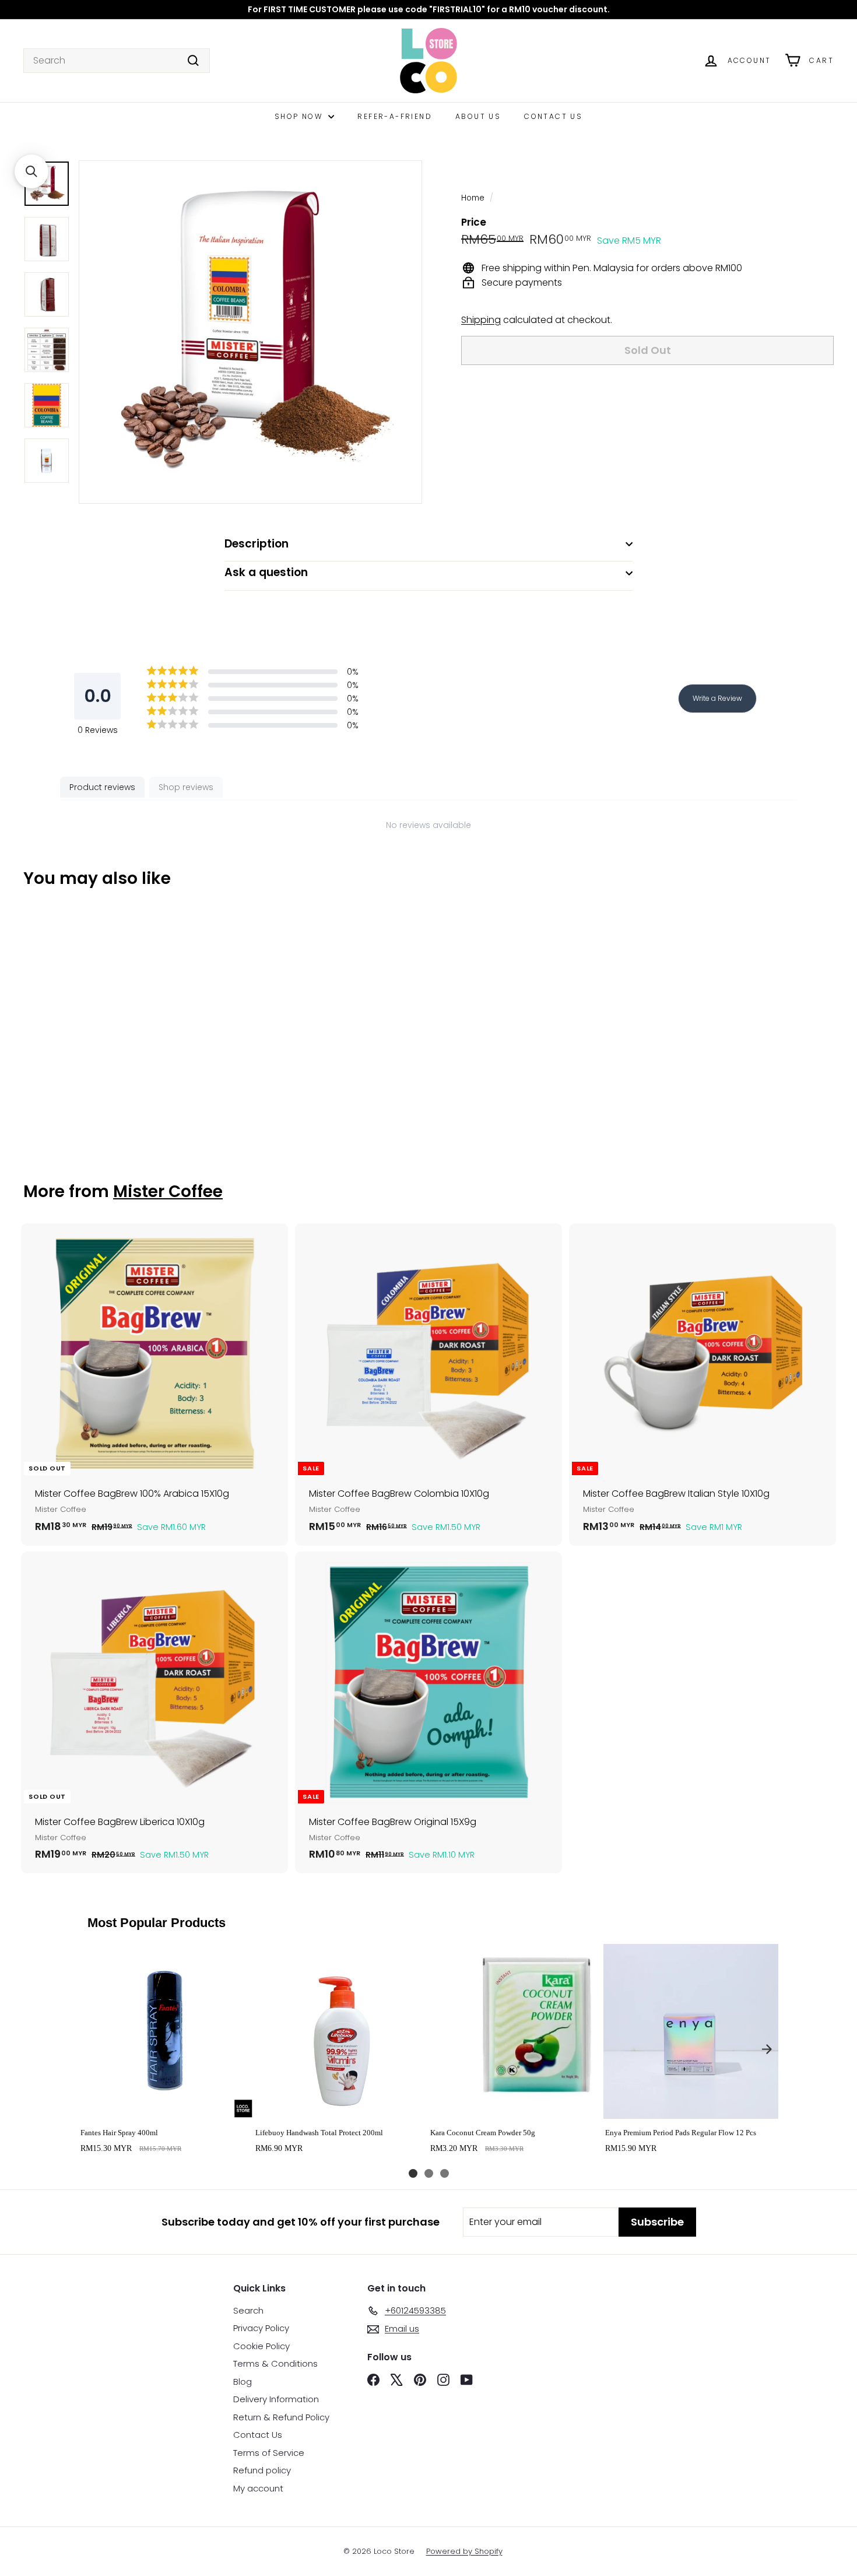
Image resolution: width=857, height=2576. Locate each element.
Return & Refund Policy (281, 2417)
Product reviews (102, 787)
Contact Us (553, 116)
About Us (478, 116)
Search (248, 2310)
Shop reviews (186, 787)
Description (257, 544)
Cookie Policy (261, 2346)
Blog (243, 2382)
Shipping (481, 320)
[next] (767, 2049)
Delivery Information (276, 2399)
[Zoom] (250, 332)
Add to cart (166, 2106)
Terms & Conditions (275, 2363)
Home (473, 198)
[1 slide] (413, 2173)
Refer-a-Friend (395, 116)
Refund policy (262, 2470)
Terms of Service (269, 2453)
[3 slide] (445, 2173)
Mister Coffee (168, 1192)
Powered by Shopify (464, 2551)
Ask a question (266, 572)
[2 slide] (429, 2173)
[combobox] (117, 61)
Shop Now (300, 116)
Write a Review (717, 698)
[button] (31, 171)
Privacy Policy (261, 2328)
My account (258, 2488)
